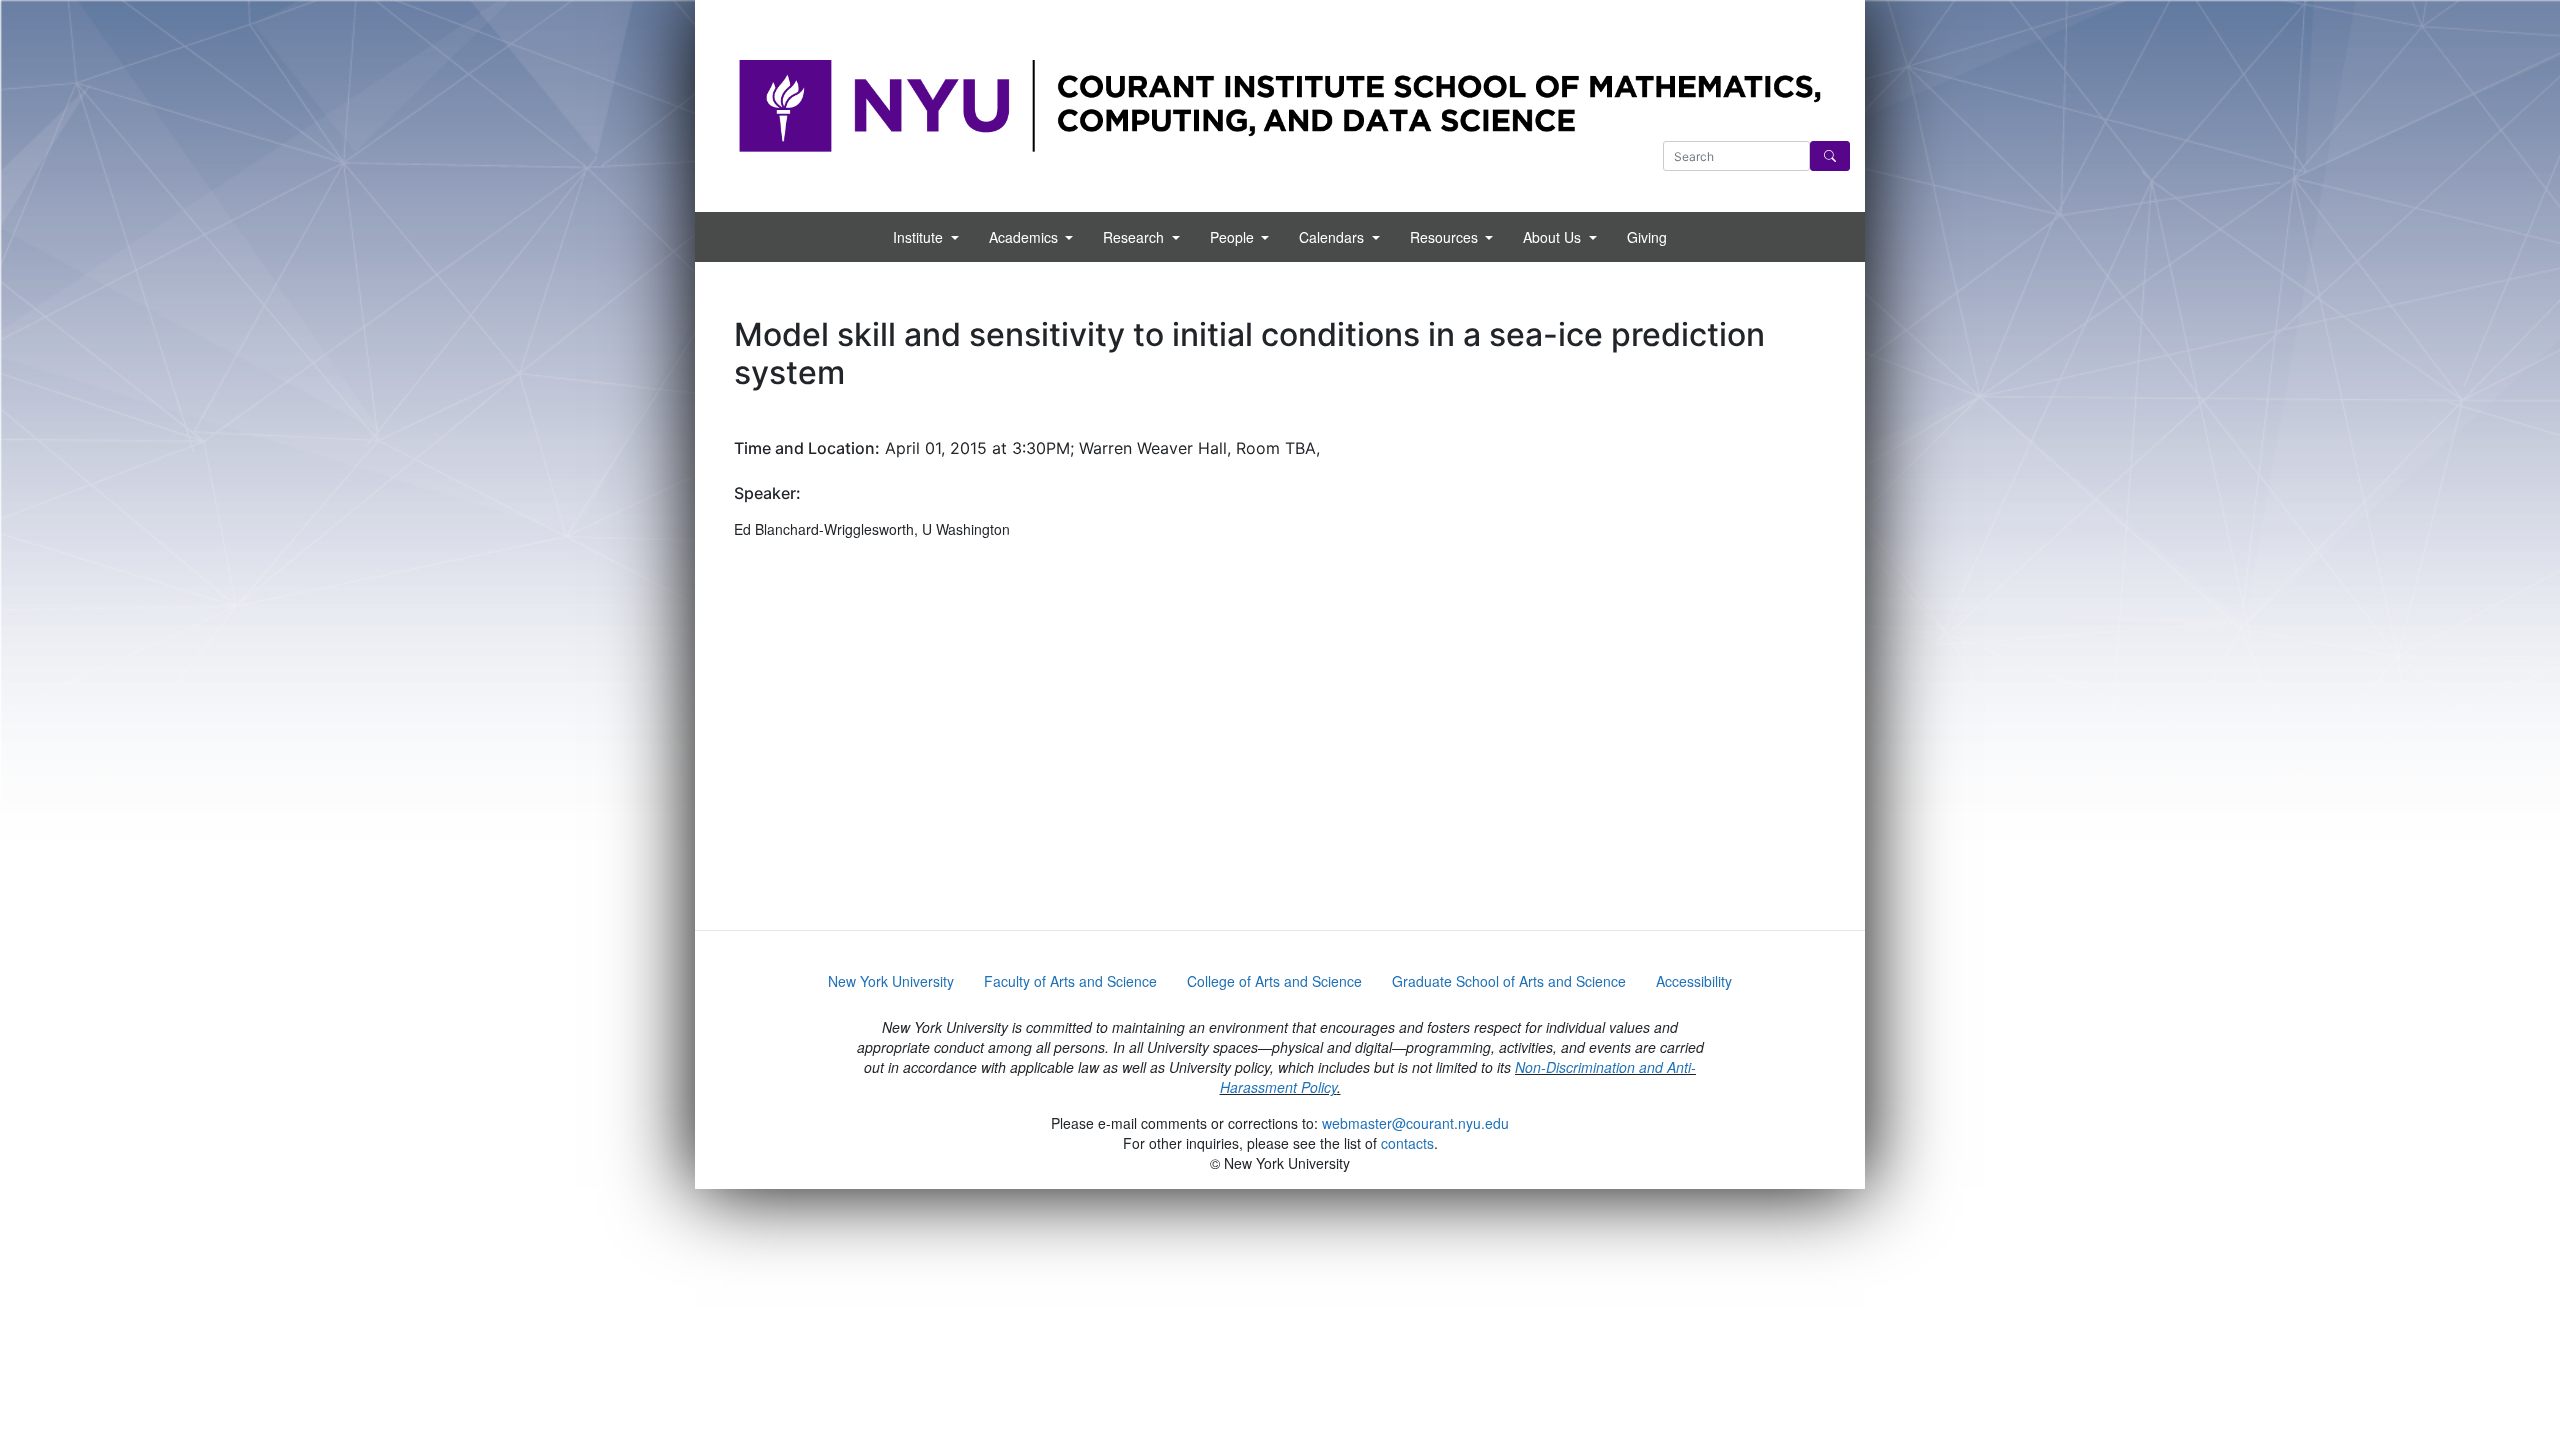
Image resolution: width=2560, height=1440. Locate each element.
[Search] (1830, 156)
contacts (1407, 1143)
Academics (1025, 237)
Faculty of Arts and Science (1070, 981)
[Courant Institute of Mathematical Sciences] (1280, 104)
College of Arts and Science (1274, 981)
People (1234, 237)
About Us (1554, 237)
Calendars (1333, 237)
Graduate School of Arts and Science (1509, 981)
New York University (891, 981)
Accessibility (1694, 981)
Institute (920, 237)
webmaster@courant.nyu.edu (1415, 1123)
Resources (1446, 237)
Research (1135, 237)
